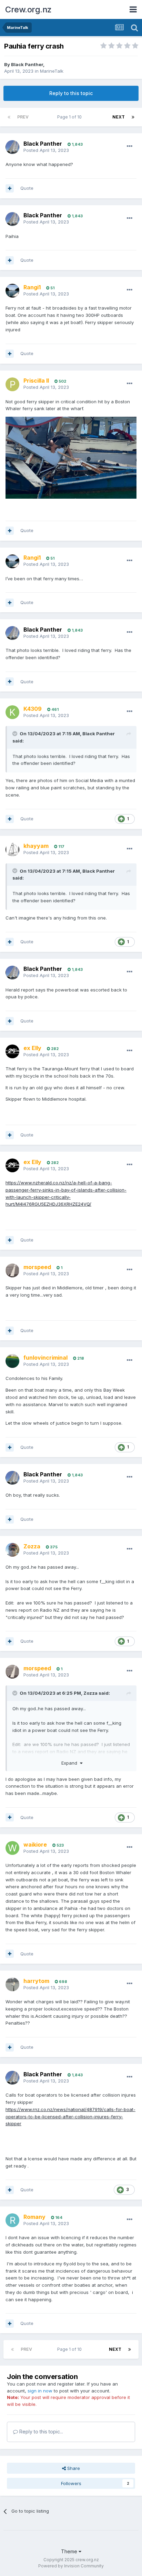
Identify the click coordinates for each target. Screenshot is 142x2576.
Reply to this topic (71, 93)
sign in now (40, 2391)
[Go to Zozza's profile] (12, 1550)
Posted (46, 150)
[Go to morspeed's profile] (12, 1270)
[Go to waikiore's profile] (12, 1848)
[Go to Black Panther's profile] (12, 147)
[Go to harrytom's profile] (12, 1984)
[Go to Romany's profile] (12, 2220)
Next (119, 117)
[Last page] (133, 117)
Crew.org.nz (28, 9)
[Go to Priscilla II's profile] (12, 384)
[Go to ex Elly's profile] (12, 1051)
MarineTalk (52, 71)
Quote (27, 188)
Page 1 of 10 (70, 117)
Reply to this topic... (40, 2432)
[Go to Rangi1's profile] (12, 291)
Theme (70, 2551)
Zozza (90, 1693)
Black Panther (27, 64)
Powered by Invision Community (71, 2566)
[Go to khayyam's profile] (12, 850)
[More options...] (130, 146)
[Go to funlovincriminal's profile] (12, 1361)
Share (73, 2468)
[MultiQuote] (10, 188)
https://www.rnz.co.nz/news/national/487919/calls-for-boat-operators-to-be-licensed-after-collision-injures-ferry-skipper (70, 2117)
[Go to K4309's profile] (12, 712)
